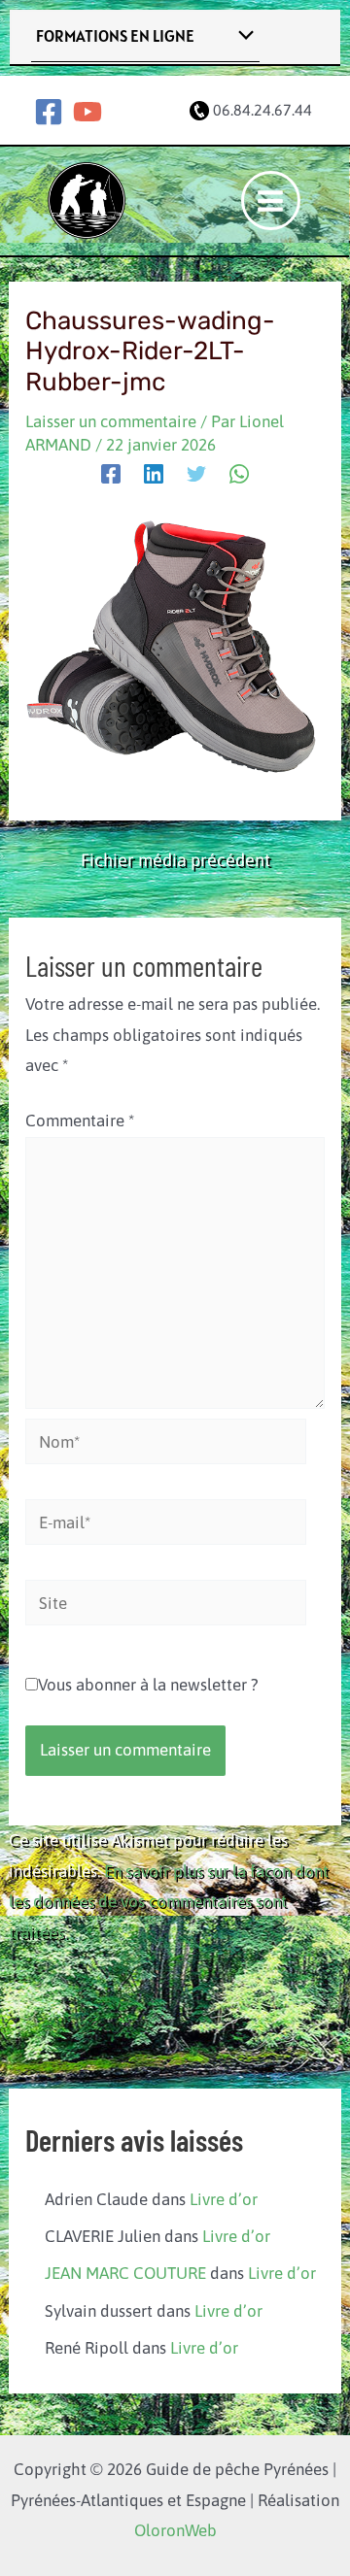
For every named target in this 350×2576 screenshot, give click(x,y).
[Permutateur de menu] (242, 36)
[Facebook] (49, 112)
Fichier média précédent (175, 860)
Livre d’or (224, 2199)
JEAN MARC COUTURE (125, 2273)
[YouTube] (87, 112)
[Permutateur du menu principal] (271, 201)
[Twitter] (196, 473)
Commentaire (80, 1121)
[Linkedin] (154, 473)
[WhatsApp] (239, 473)
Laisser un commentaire (111, 421)
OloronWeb (175, 2530)
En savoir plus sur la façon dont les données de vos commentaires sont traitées (169, 1902)
